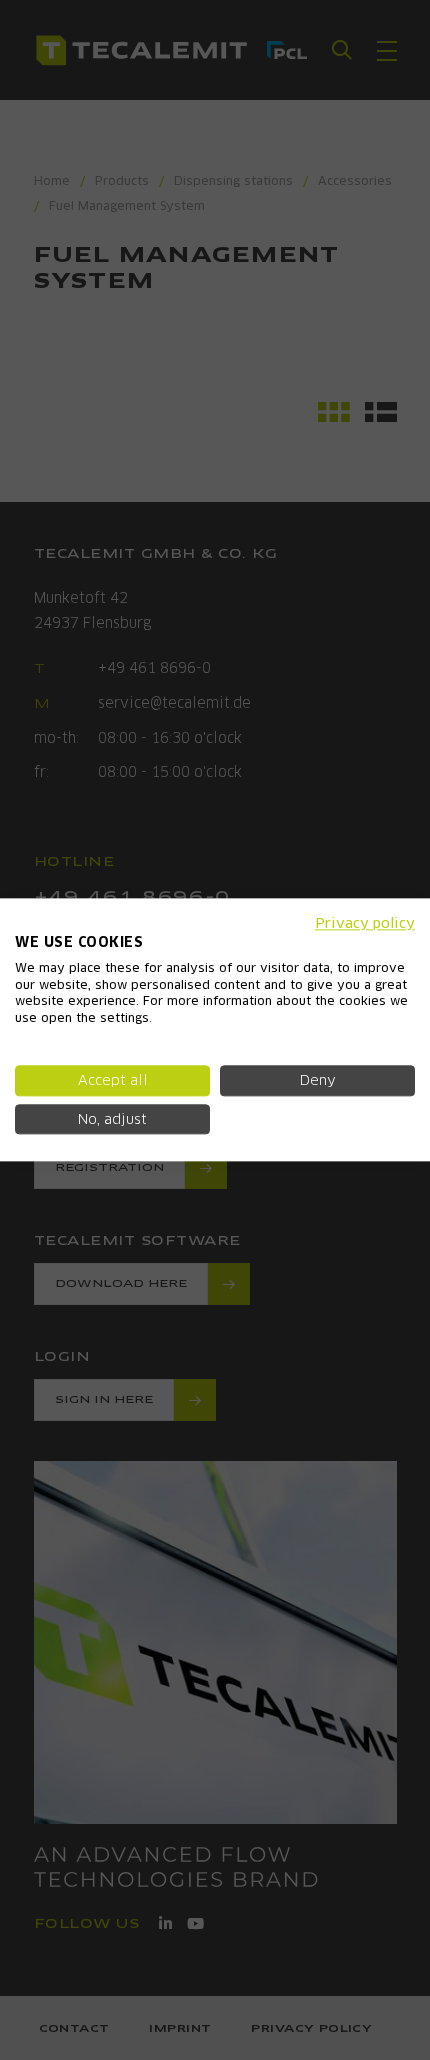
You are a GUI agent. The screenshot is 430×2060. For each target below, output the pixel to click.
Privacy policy (365, 923)
